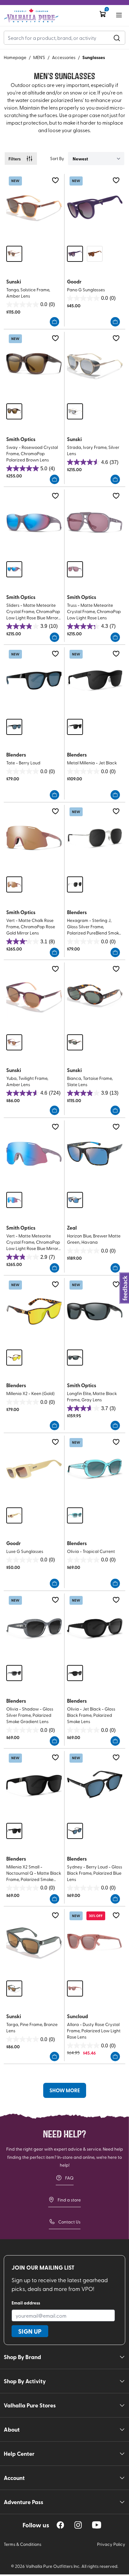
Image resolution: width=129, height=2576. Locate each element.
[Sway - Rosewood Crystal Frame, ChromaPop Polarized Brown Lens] (34, 365)
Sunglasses (94, 57)
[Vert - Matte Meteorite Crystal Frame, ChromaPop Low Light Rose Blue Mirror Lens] (34, 1154)
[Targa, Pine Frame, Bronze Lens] (34, 1942)
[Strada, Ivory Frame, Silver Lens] (95, 365)
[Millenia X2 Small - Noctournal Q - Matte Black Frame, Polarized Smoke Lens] (34, 1784)
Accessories (64, 57)
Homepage (15, 57)
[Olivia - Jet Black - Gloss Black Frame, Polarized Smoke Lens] (95, 1627)
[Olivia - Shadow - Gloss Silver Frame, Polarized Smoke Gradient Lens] (34, 1627)
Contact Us (69, 2222)
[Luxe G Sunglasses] (34, 1469)
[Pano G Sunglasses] (95, 207)
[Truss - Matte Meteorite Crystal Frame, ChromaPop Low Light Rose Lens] (95, 523)
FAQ (69, 2178)
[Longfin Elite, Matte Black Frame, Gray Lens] (95, 1311)
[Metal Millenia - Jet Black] (95, 681)
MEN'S (39, 57)
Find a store (69, 2200)
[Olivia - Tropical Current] (95, 1469)
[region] (60, 2525)
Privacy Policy (111, 2544)
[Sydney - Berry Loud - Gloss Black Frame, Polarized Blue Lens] (95, 1784)
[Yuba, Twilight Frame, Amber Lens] (34, 996)
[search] (117, 38)
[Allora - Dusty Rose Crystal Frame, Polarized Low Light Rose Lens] (95, 1942)
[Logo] (31, 16)
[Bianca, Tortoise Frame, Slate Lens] (95, 996)
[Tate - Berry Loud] (34, 681)
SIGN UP (30, 2331)
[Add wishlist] (55, 180)
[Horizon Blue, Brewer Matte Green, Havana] (95, 1154)
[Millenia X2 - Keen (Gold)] (34, 1311)
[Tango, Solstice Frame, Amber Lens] (34, 207)
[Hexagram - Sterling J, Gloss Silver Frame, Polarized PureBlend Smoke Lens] (95, 838)
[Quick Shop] (54, 322)
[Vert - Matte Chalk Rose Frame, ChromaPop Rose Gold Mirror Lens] (34, 838)
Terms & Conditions (23, 2544)
